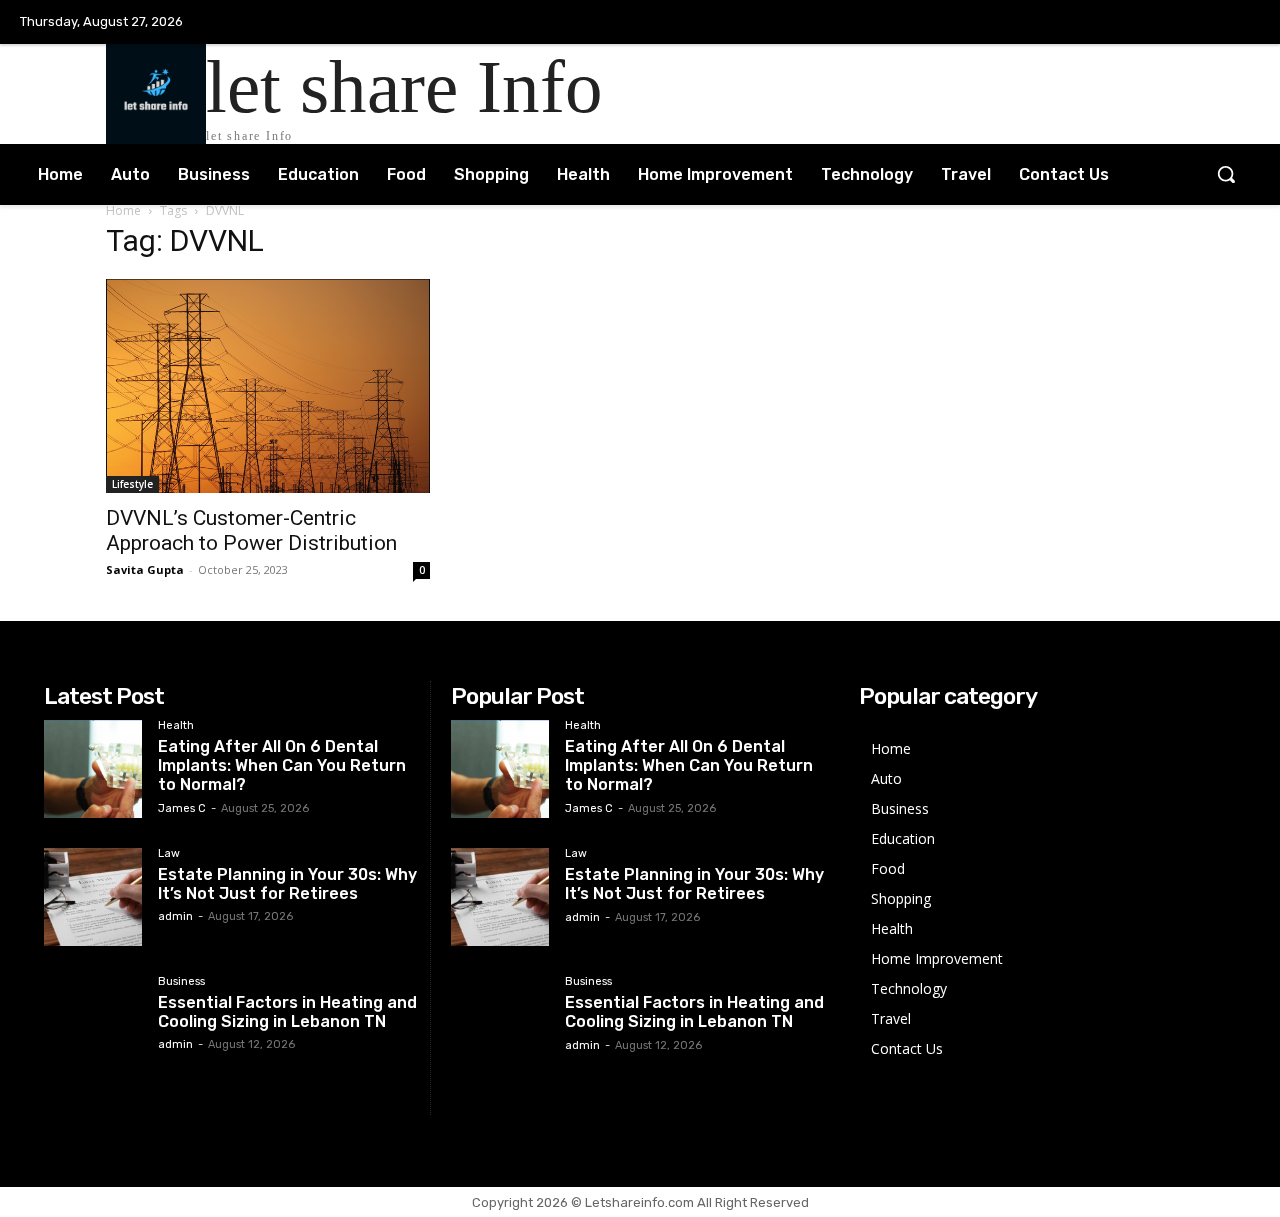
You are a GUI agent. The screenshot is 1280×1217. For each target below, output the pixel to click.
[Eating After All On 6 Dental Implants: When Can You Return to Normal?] (93, 769)
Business (181, 982)
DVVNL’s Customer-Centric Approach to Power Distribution (251, 530)
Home (123, 210)
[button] (1226, 174)
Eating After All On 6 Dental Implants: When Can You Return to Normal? (282, 765)
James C (182, 808)
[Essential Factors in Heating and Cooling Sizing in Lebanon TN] (93, 1025)
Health (176, 726)
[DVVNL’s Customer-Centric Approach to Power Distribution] (268, 386)
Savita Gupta (145, 569)
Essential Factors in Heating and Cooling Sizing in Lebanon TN (287, 1012)
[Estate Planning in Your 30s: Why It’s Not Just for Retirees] (93, 897)
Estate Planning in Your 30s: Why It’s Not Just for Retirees (287, 884)
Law (169, 854)
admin (175, 916)
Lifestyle (132, 484)
